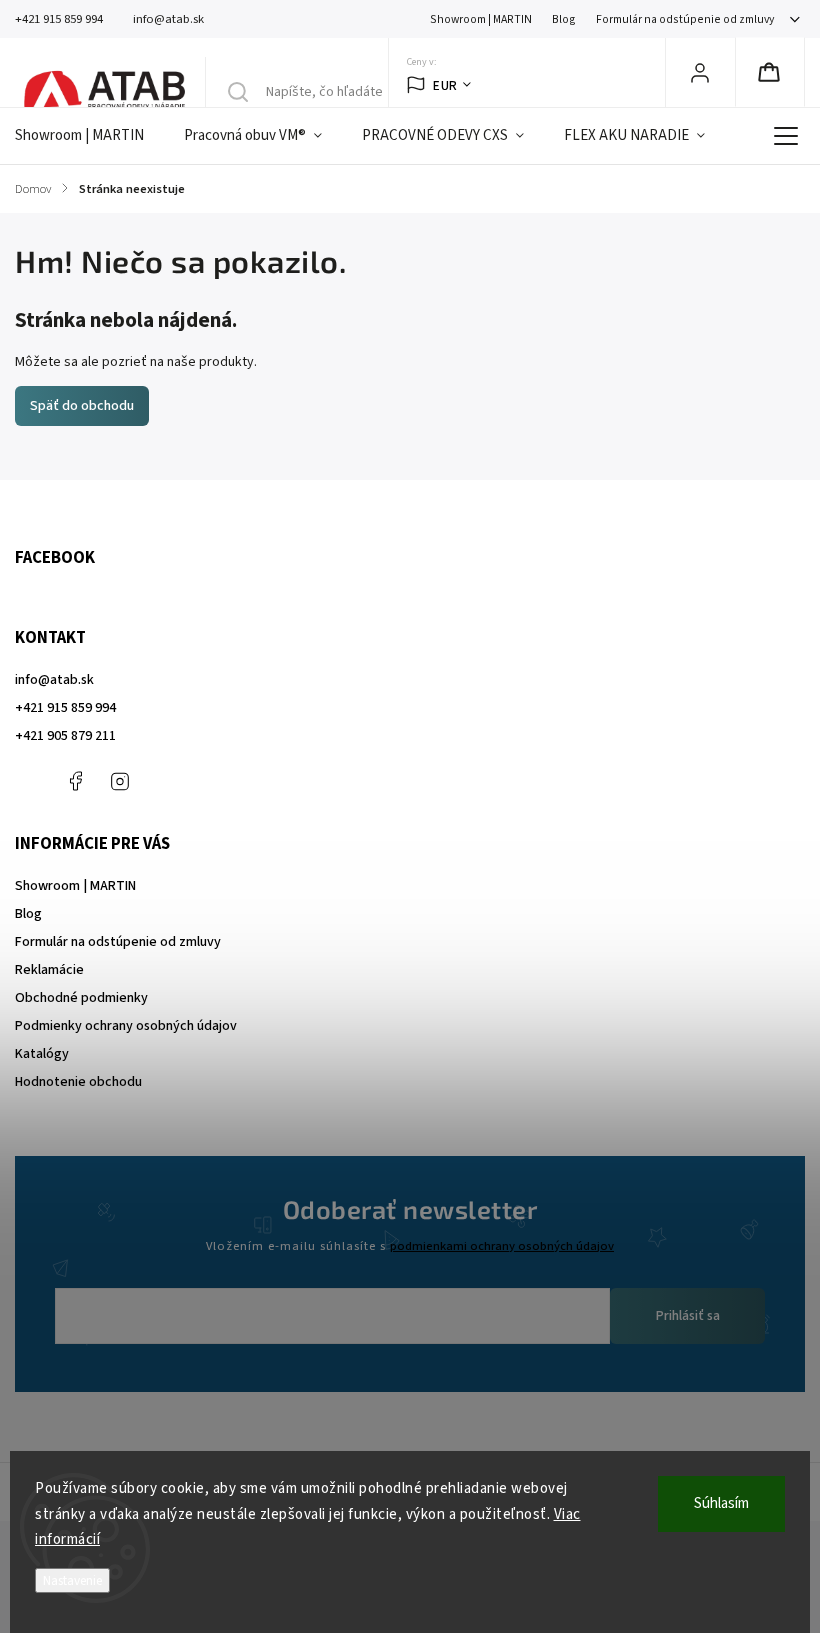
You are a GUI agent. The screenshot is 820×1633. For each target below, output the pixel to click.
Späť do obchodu (82, 406)
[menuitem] (89, 136)
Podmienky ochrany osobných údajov (126, 1026)
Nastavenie (72, 1580)
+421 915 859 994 (65, 708)
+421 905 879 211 (65, 736)
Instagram (120, 781)
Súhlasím (721, 1503)
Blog (564, 19)
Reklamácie (49, 970)
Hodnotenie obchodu (78, 1082)
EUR (445, 85)
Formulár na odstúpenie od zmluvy (685, 19)
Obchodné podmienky (81, 998)
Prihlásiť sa (688, 1316)
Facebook (75, 781)
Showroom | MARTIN (481, 19)
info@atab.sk (54, 680)
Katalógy (42, 1054)
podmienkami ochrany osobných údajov (502, 1246)
